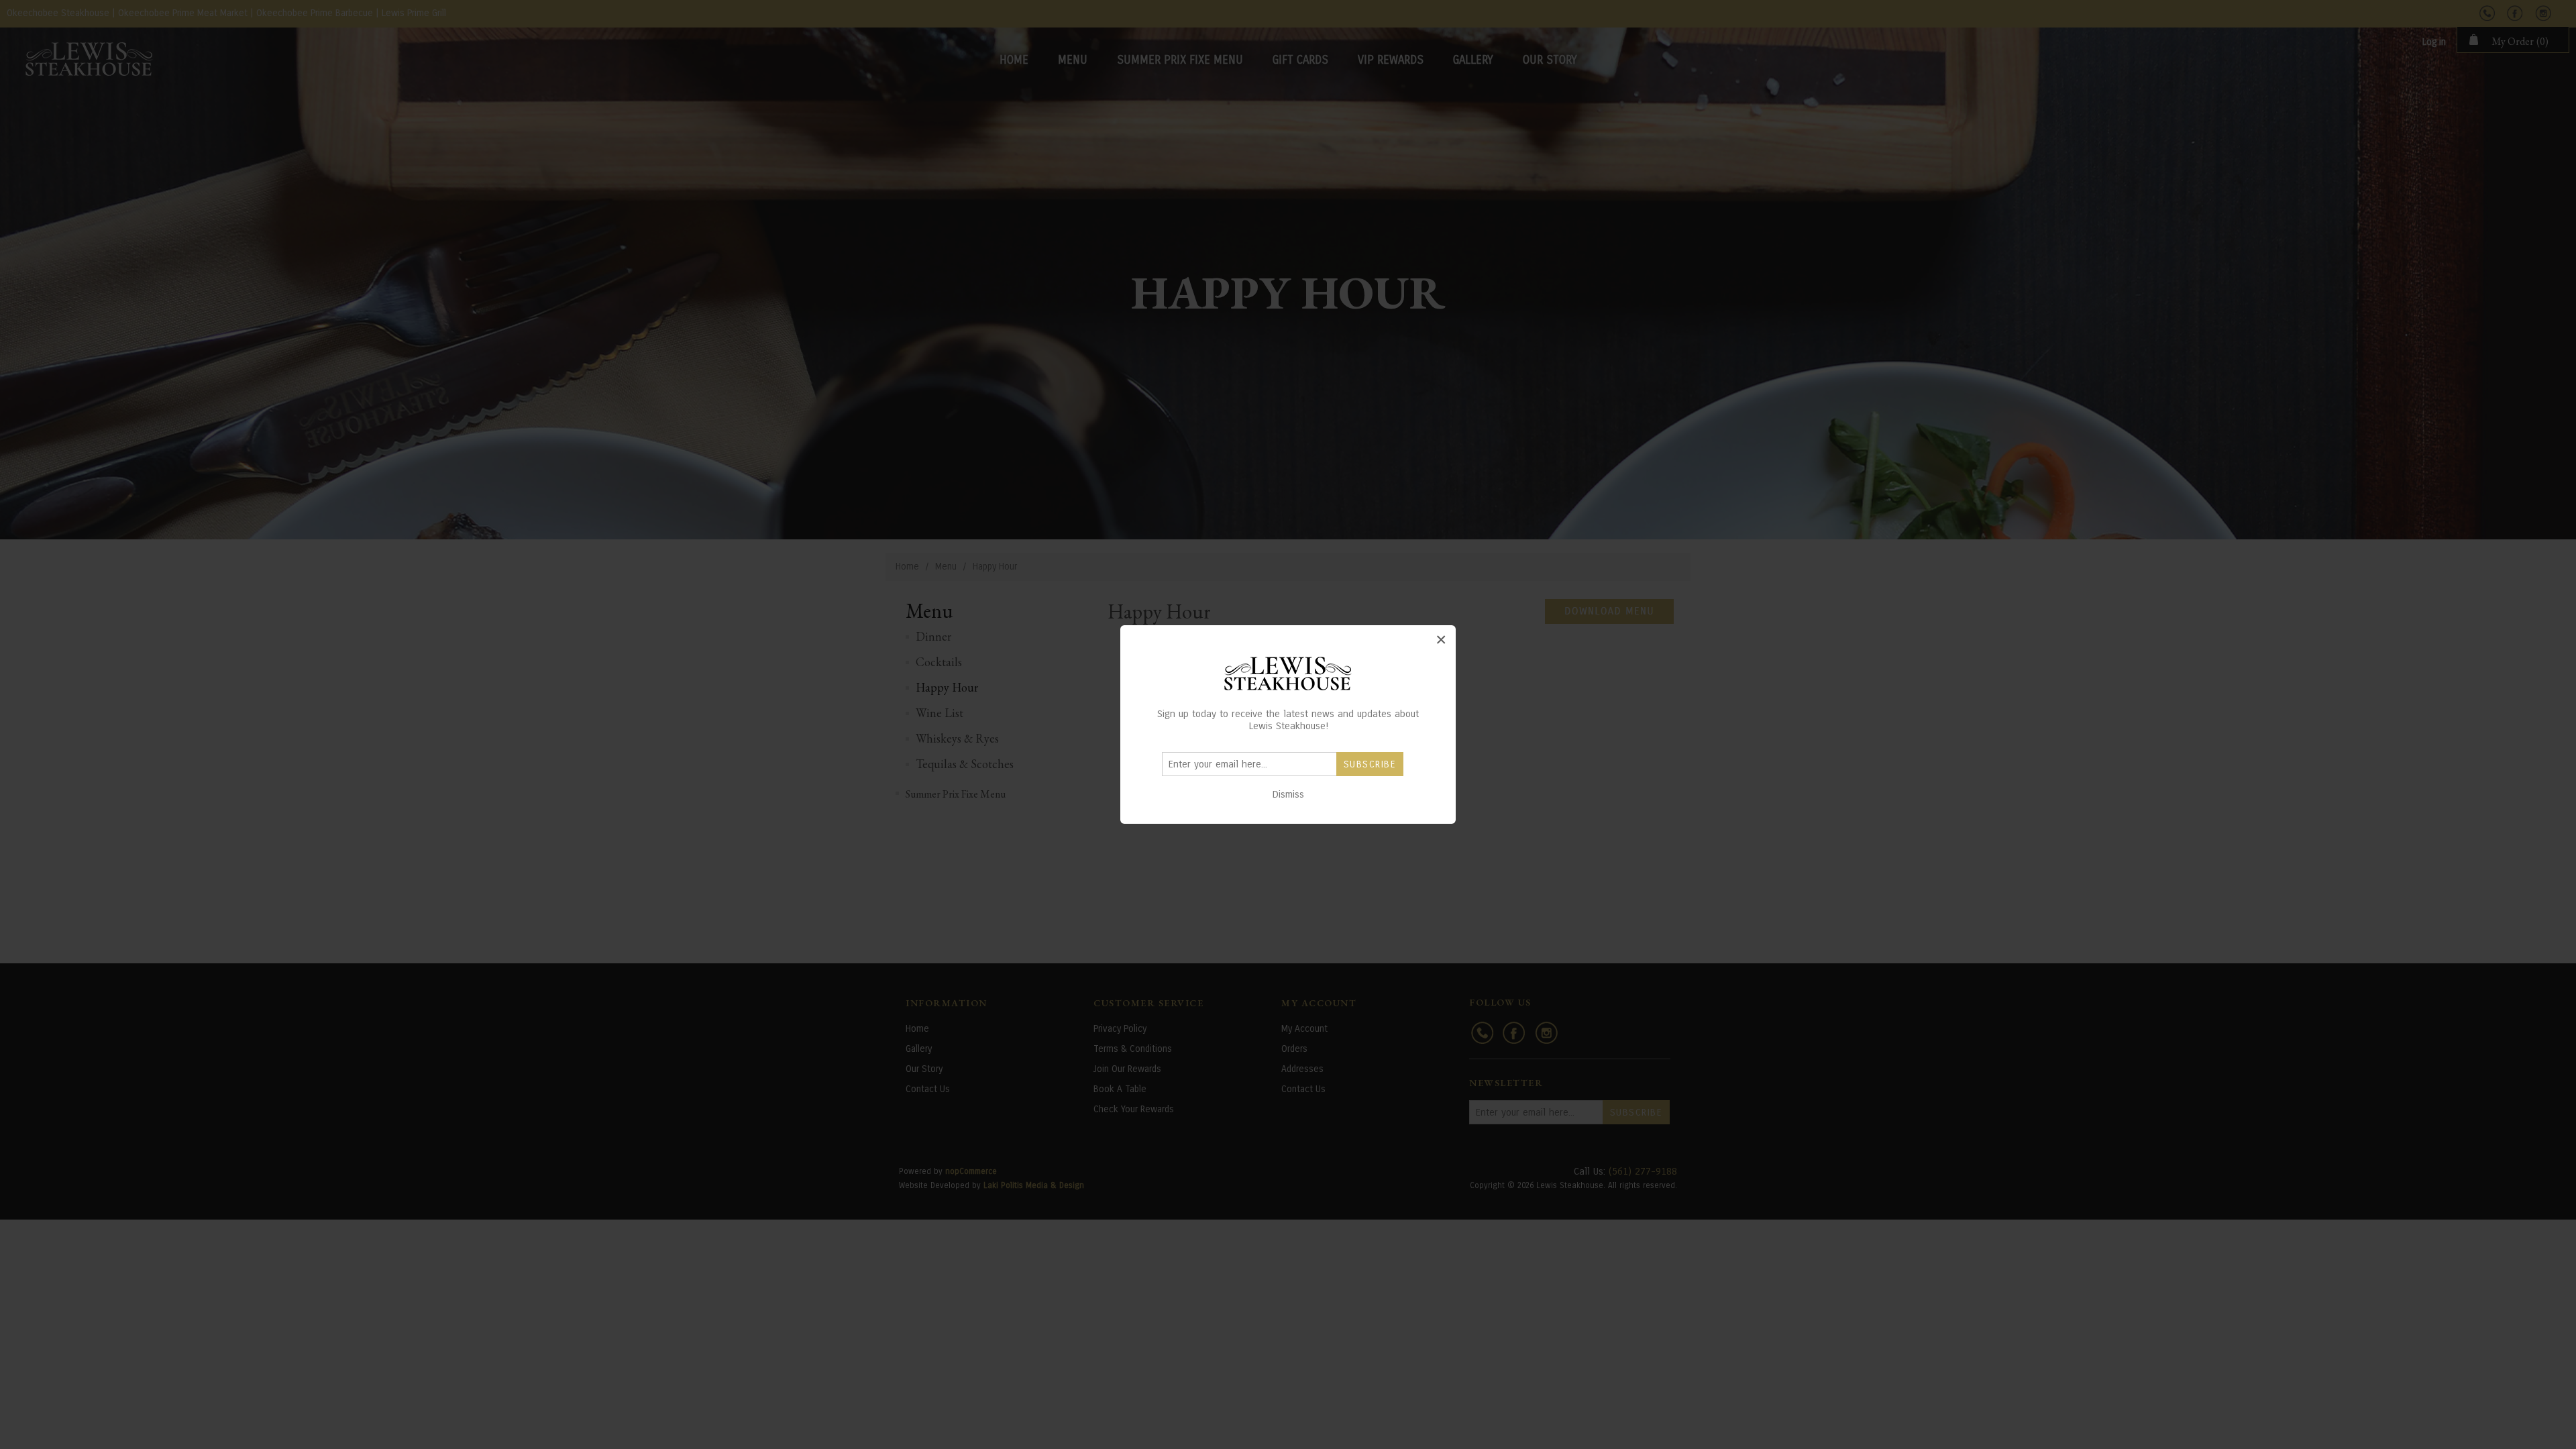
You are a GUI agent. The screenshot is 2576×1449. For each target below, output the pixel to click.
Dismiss (1288, 794)
